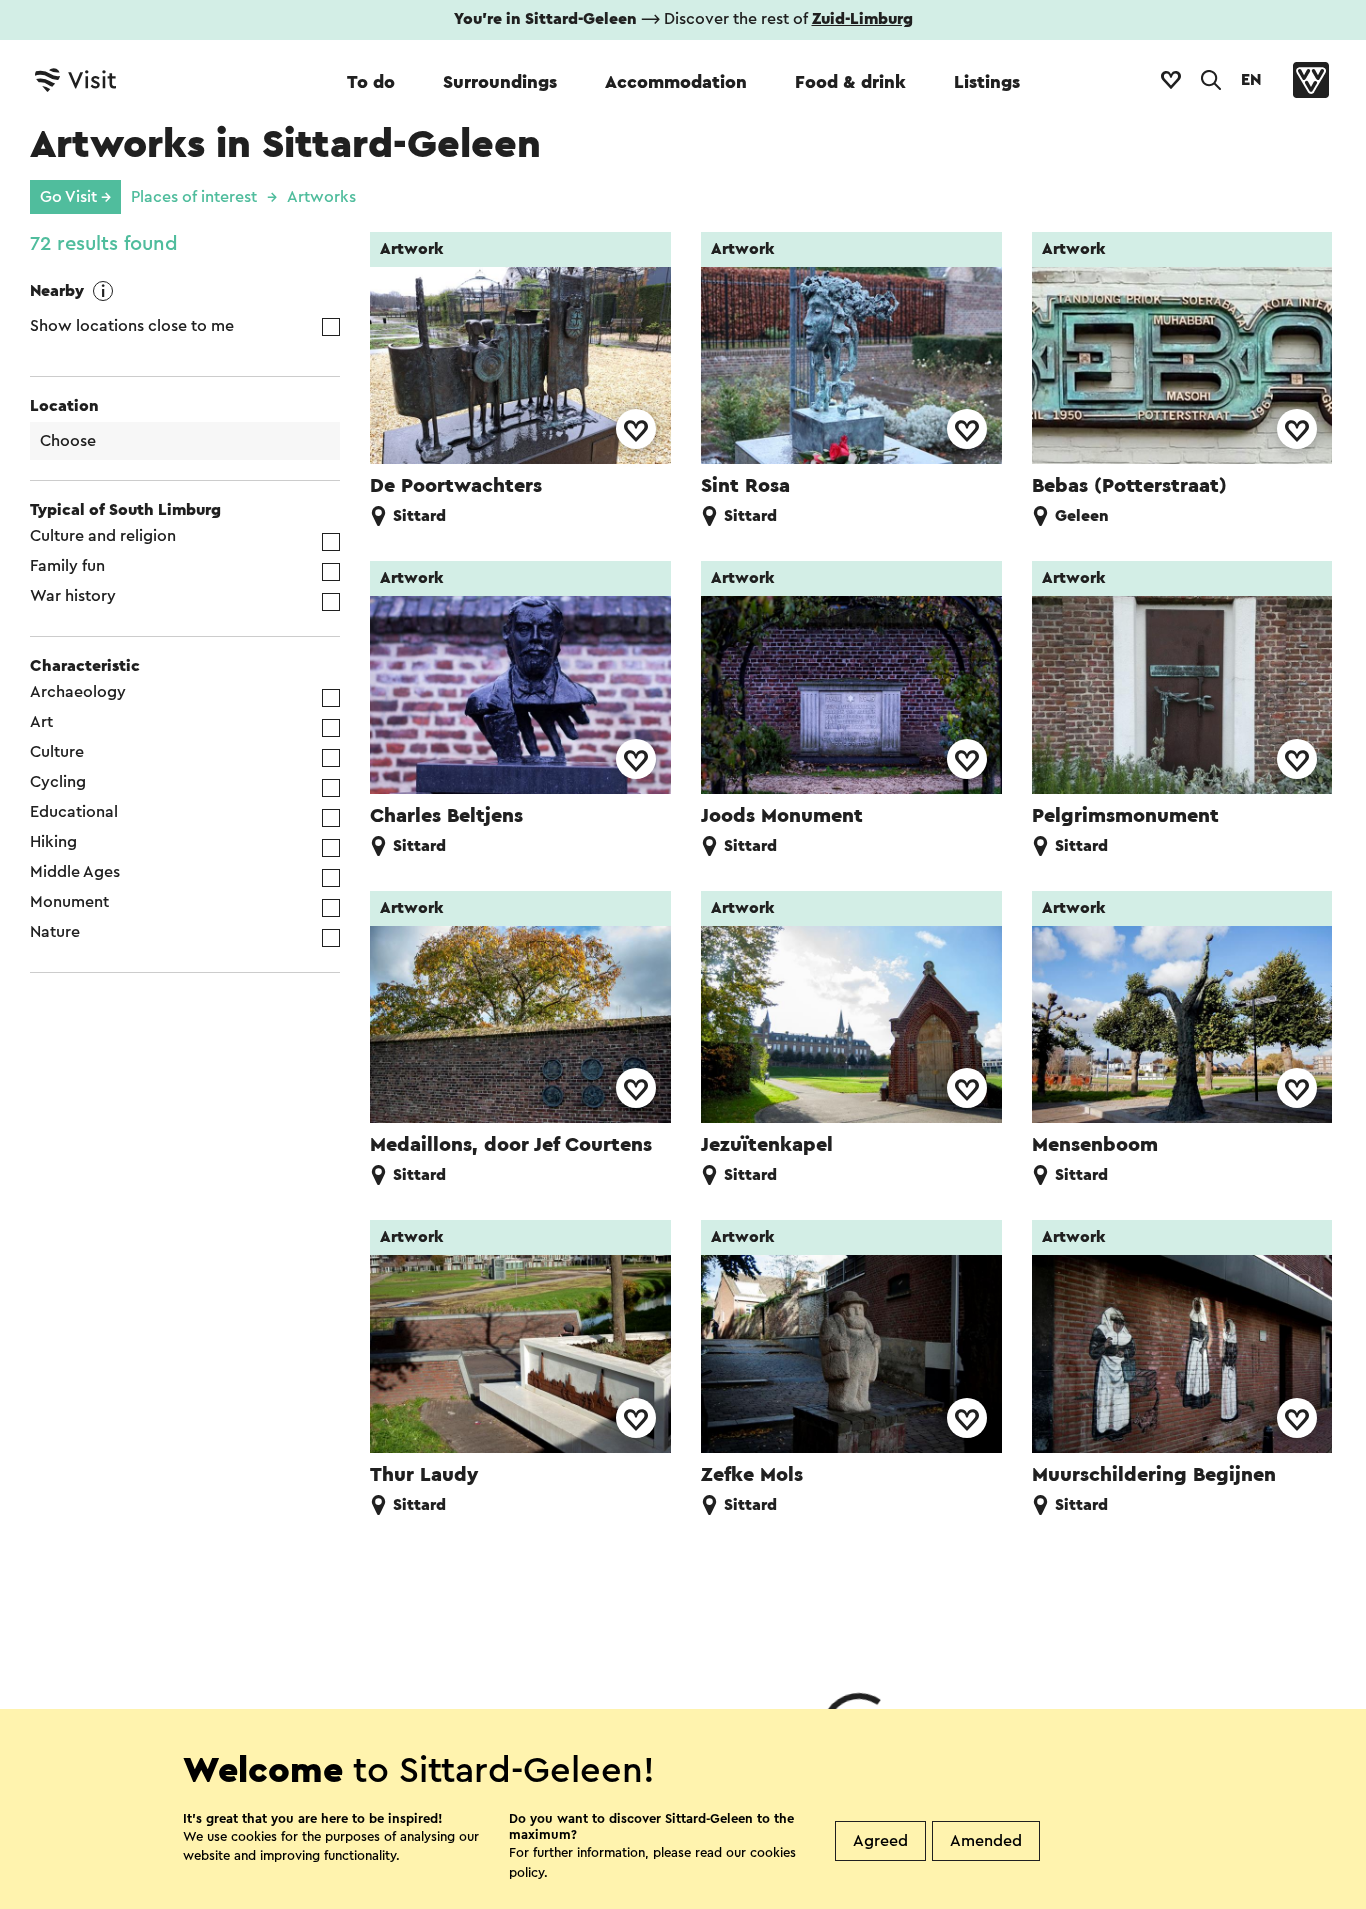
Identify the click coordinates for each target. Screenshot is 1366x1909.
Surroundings (500, 82)
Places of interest (194, 197)
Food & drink (850, 82)
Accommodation (676, 82)
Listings (987, 82)
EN (1251, 80)
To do (371, 82)
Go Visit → (75, 197)
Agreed (880, 1841)
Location (64, 406)
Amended (986, 1841)
